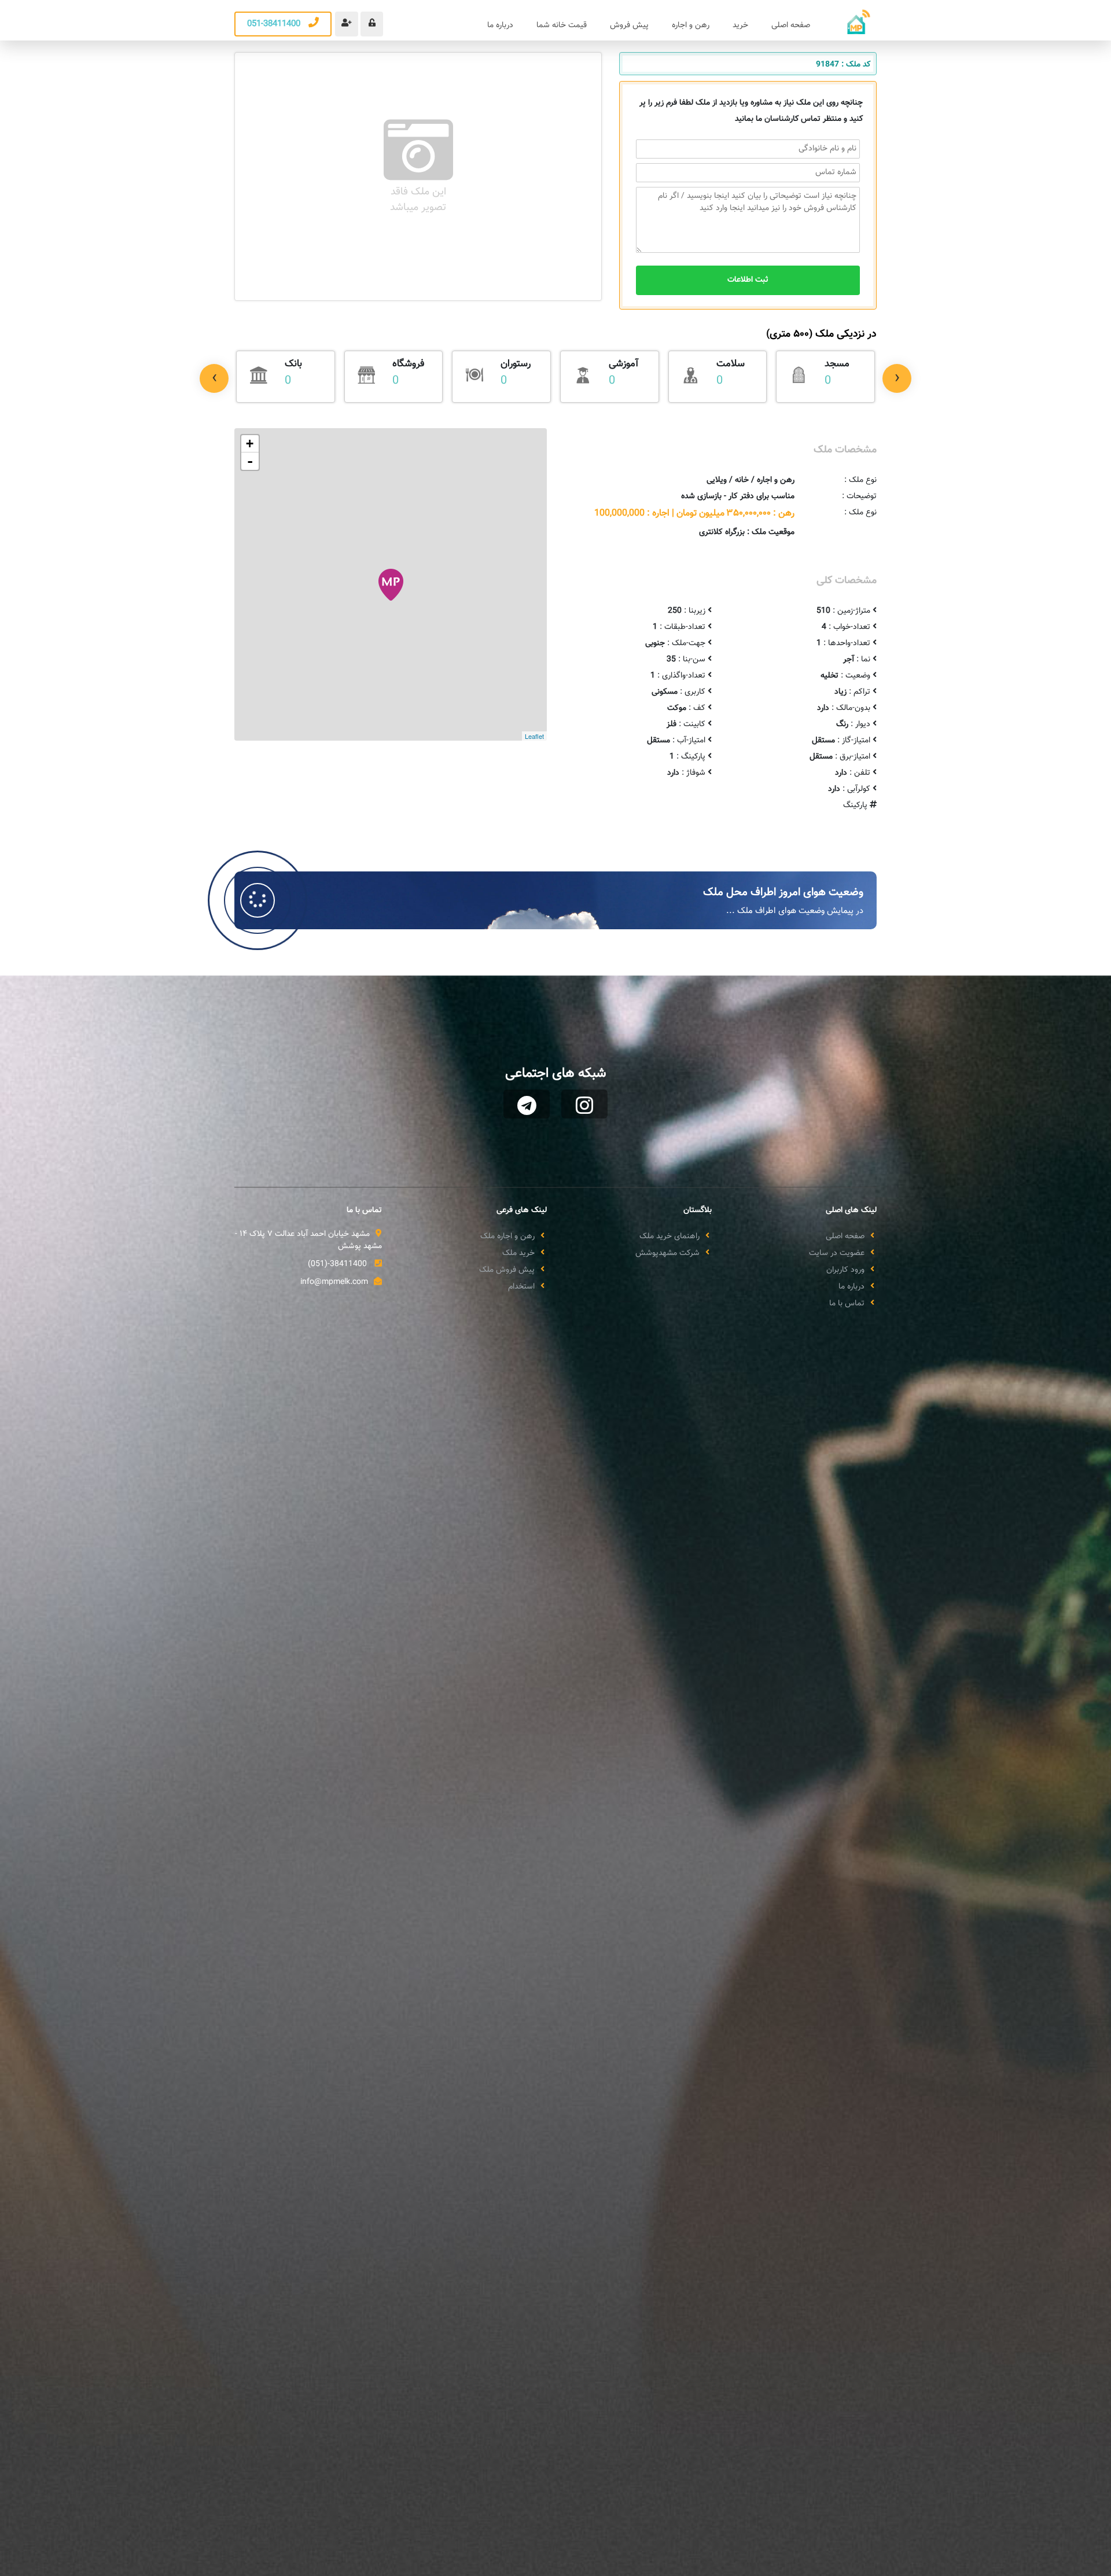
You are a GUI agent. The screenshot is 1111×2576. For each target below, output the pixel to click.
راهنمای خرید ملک (669, 1237)
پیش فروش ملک (507, 1270)
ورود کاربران (845, 1270)
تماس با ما (847, 1304)
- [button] (250, 461)
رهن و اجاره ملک (507, 1237)
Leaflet (534, 736)
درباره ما (500, 25)
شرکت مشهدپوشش (667, 1254)
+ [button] (250, 444)
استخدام (521, 1287)
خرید (740, 25)
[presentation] (214, 378)
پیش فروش (629, 25)
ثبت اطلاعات (748, 280)
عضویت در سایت (837, 1254)
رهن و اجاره (691, 25)
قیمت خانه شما (562, 25)
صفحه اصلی (791, 25)
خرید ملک (518, 1254)
